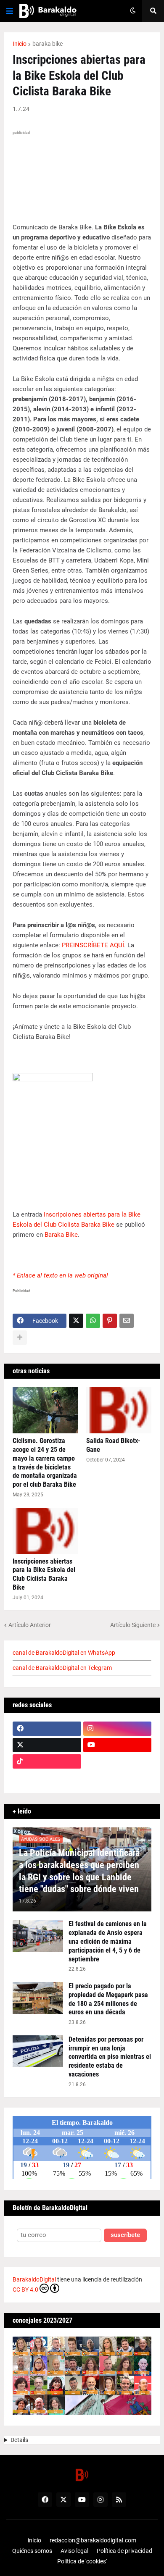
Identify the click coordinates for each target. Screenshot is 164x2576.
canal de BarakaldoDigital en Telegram (62, 1668)
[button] (10, 11)
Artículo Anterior (30, 1625)
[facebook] (47, 1729)
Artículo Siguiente (133, 1625)
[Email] (127, 1321)
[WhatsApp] (93, 1321)
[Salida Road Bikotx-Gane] (119, 1410)
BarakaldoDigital (34, 2279)
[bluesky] (118, 1761)
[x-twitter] (47, 1745)
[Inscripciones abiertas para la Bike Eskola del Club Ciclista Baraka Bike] (45, 1531)
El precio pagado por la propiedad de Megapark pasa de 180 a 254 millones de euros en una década (108, 1999)
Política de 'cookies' (82, 2561)
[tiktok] (47, 1761)
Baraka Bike (61, 1235)
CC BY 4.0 (25, 2289)
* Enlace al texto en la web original (60, 1275)
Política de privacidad (124, 2551)
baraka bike (48, 44)
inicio (34, 2540)
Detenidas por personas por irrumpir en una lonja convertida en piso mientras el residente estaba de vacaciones (110, 2057)
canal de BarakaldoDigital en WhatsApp (64, 1653)
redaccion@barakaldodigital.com (93, 2540)
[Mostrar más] (20, 1338)
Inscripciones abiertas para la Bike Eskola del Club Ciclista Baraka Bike (44, 1574)
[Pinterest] (110, 1321)
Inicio (20, 44)
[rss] (119, 2500)
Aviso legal (74, 2551)
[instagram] (118, 1729)
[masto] (47, 1778)
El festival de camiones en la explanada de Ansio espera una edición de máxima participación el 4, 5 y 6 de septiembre (108, 1941)
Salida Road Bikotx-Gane (113, 1445)
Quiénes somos (32, 2551)
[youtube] (118, 1745)
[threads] (118, 1778)
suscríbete (125, 2235)
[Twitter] (76, 1321)
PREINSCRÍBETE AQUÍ (93, 945)
